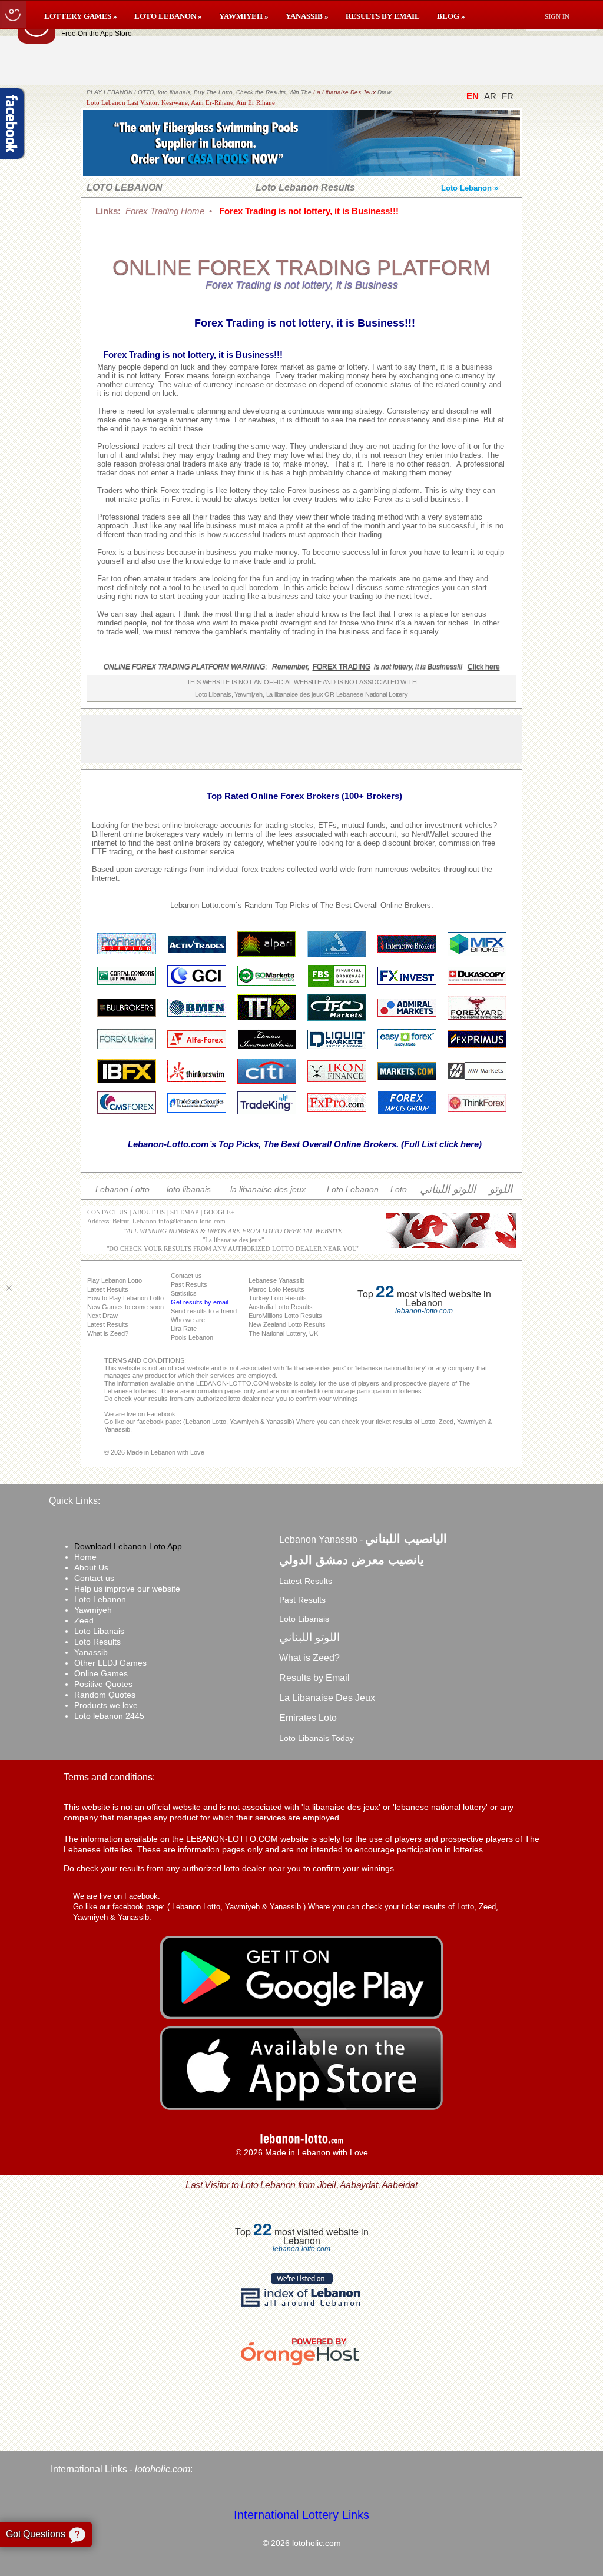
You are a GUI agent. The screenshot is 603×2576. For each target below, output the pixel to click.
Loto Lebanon (100, 1599)
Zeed (84, 1620)
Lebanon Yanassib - (363, 1540)
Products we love (106, 1705)
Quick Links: (74, 1501)
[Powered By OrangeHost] (301, 2365)
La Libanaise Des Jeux (344, 92)
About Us (91, 1567)
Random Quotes (105, 1695)
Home (85, 1557)
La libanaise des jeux (233, 1240)
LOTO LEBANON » (168, 16)
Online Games (101, 1673)
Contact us (94, 1578)
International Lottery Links (301, 2515)
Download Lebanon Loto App (128, 1546)
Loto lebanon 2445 (109, 1716)
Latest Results (306, 1581)
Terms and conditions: (109, 1777)
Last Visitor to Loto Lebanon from (301, 2185)
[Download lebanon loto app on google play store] (301, 2016)
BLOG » (451, 16)
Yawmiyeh (93, 1610)
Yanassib (91, 1652)
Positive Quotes (103, 1684)
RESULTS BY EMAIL (383, 16)
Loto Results (97, 1642)
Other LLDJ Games (110, 1663)
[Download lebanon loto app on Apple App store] (301, 2107)
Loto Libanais (99, 1631)
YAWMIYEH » (244, 16)
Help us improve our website (127, 1589)
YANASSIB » (307, 16)
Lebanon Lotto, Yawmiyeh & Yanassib (236, 1907)
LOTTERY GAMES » (81, 16)
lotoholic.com (163, 2469)
